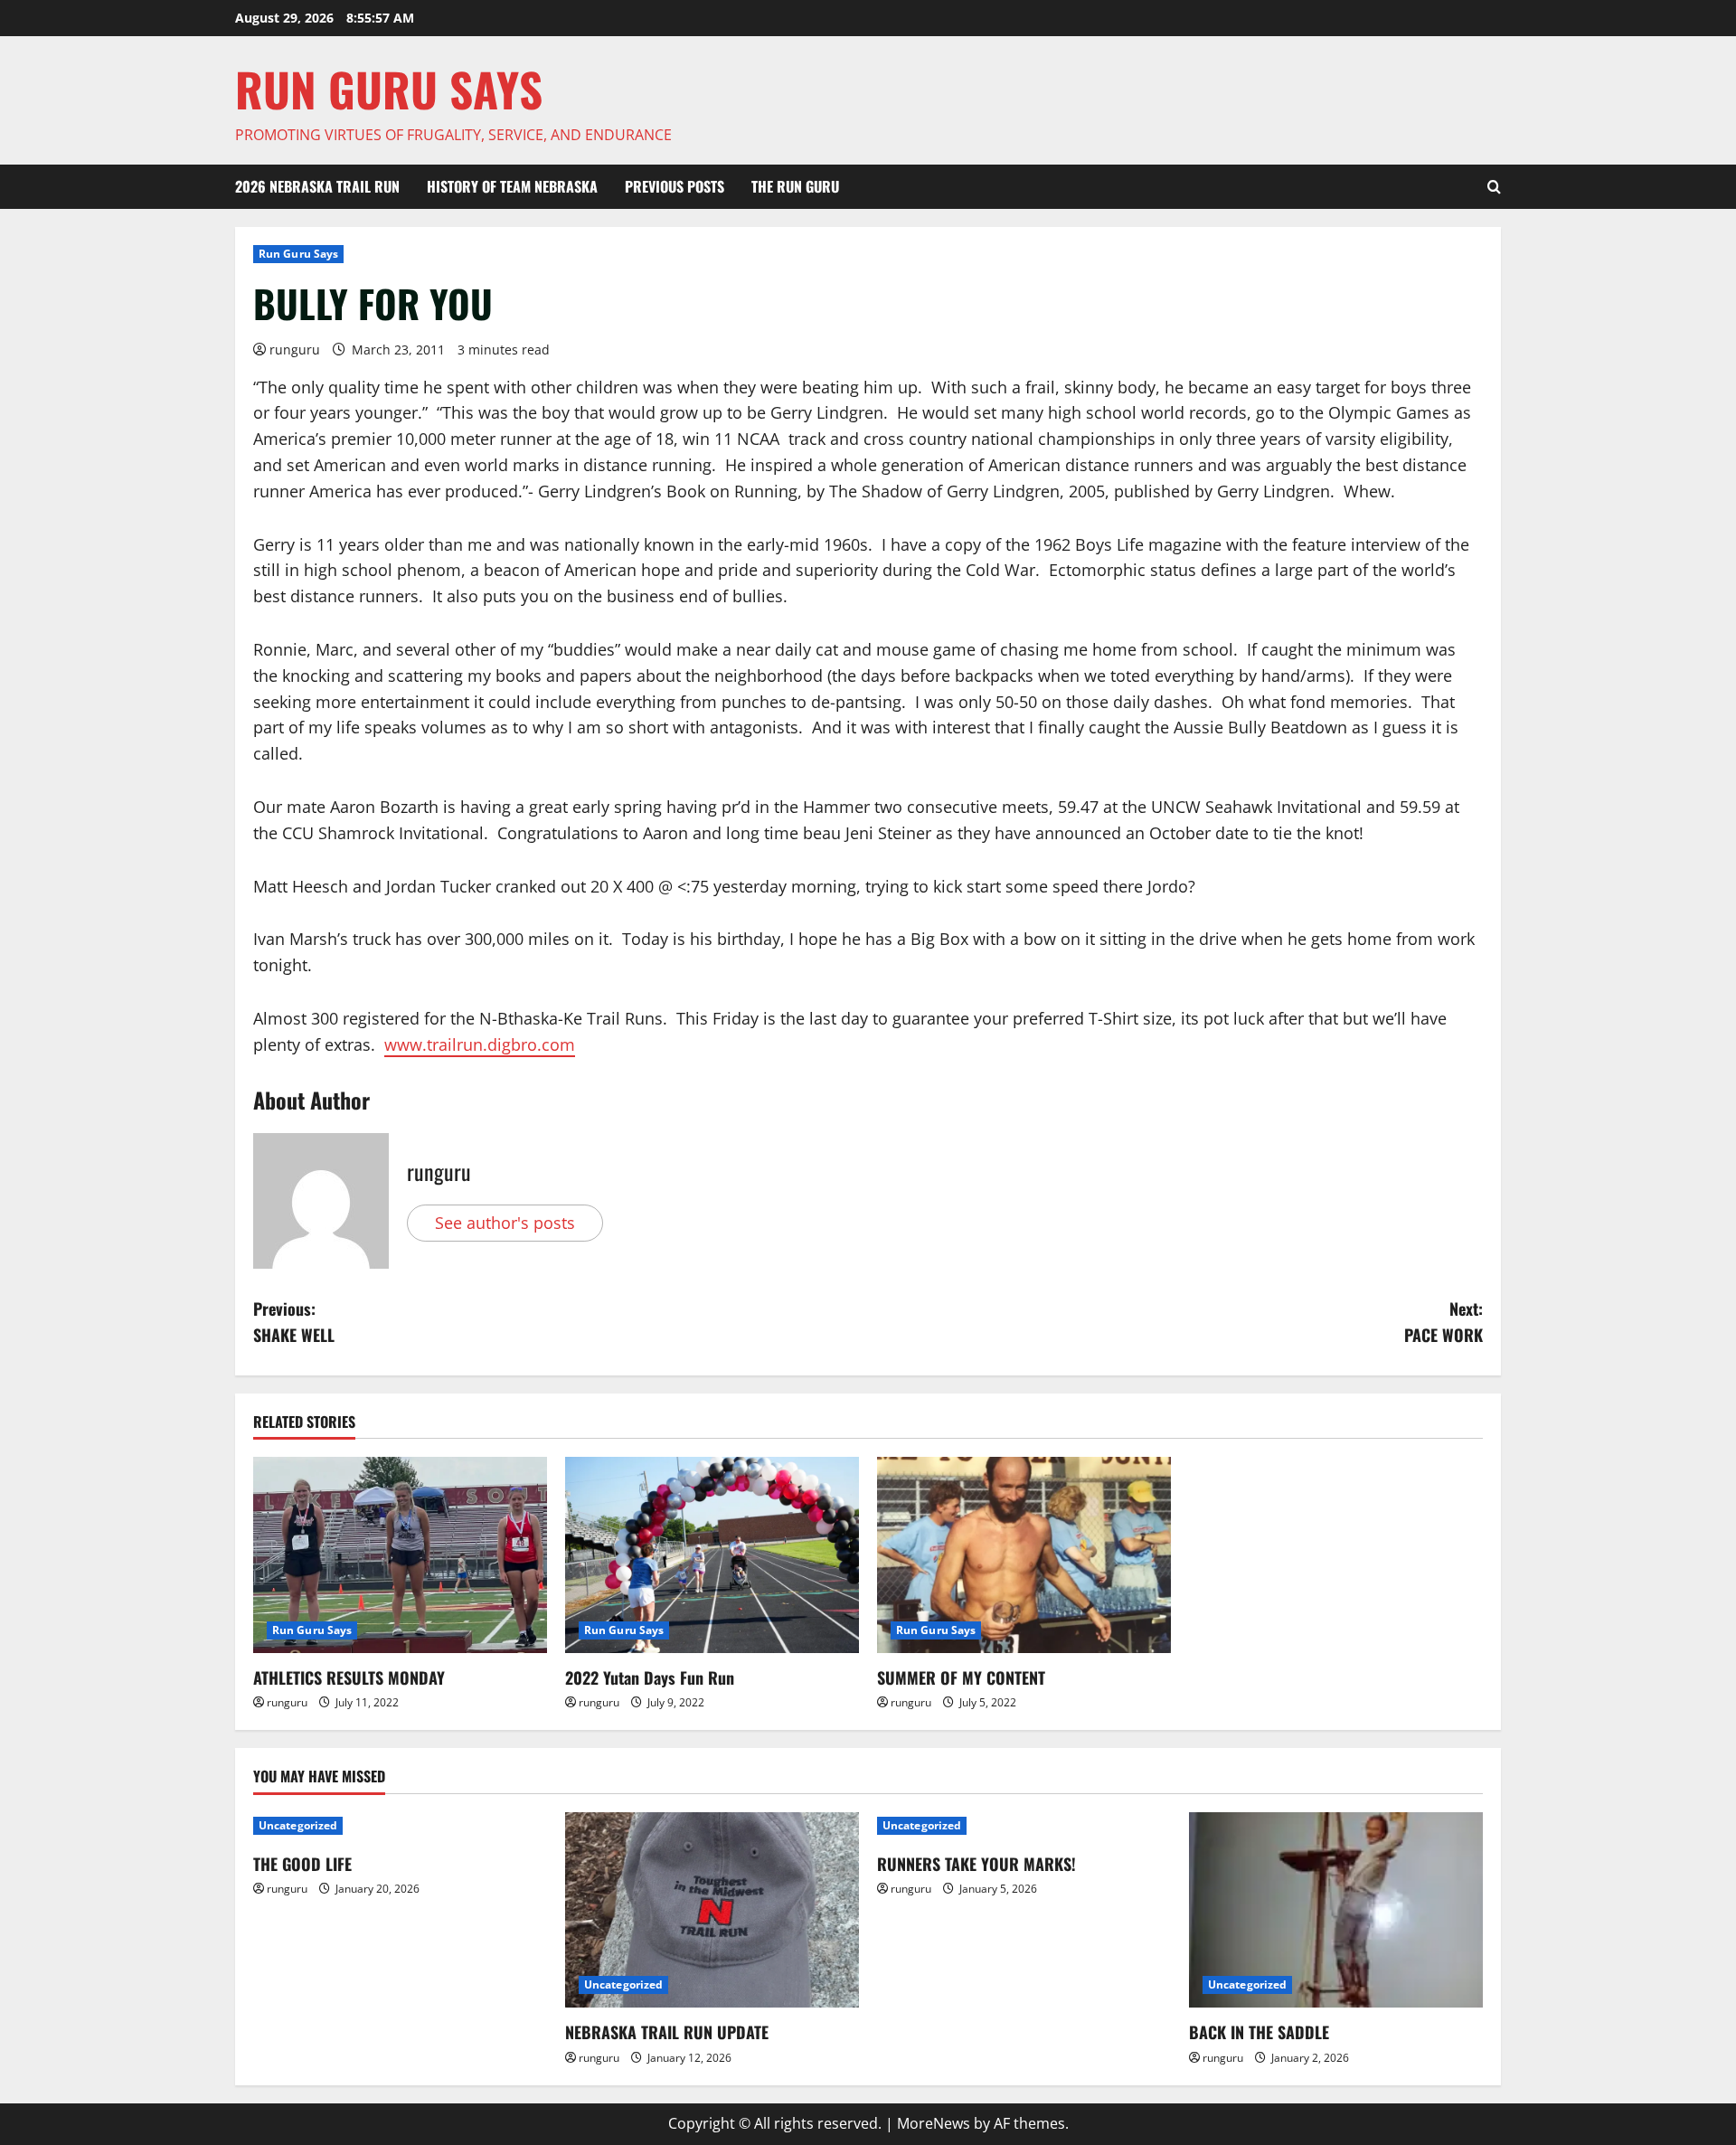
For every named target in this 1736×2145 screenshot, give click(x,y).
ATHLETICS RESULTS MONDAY (349, 1677)
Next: (1444, 1322)
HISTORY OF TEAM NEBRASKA (512, 186)
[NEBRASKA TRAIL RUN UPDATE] (712, 1910)
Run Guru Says (298, 254)
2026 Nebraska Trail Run (317, 186)
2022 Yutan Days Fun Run (650, 1677)
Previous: (294, 1322)
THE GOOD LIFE (302, 1864)
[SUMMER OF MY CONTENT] (1024, 1555)
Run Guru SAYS (389, 89)
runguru (295, 350)
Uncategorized (298, 1825)
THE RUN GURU (795, 186)
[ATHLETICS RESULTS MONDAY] (400, 1555)
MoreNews (934, 2123)
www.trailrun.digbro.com (480, 1044)
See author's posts (505, 1223)
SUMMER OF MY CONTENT (961, 1677)
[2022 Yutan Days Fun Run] (712, 1555)
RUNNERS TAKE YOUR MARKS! (976, 1864)
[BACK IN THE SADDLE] (1336, 1910)
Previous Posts (675, 186)
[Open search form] (1494, 187)
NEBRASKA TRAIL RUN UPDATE (667, 2032)
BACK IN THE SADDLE (1259, 2032)
